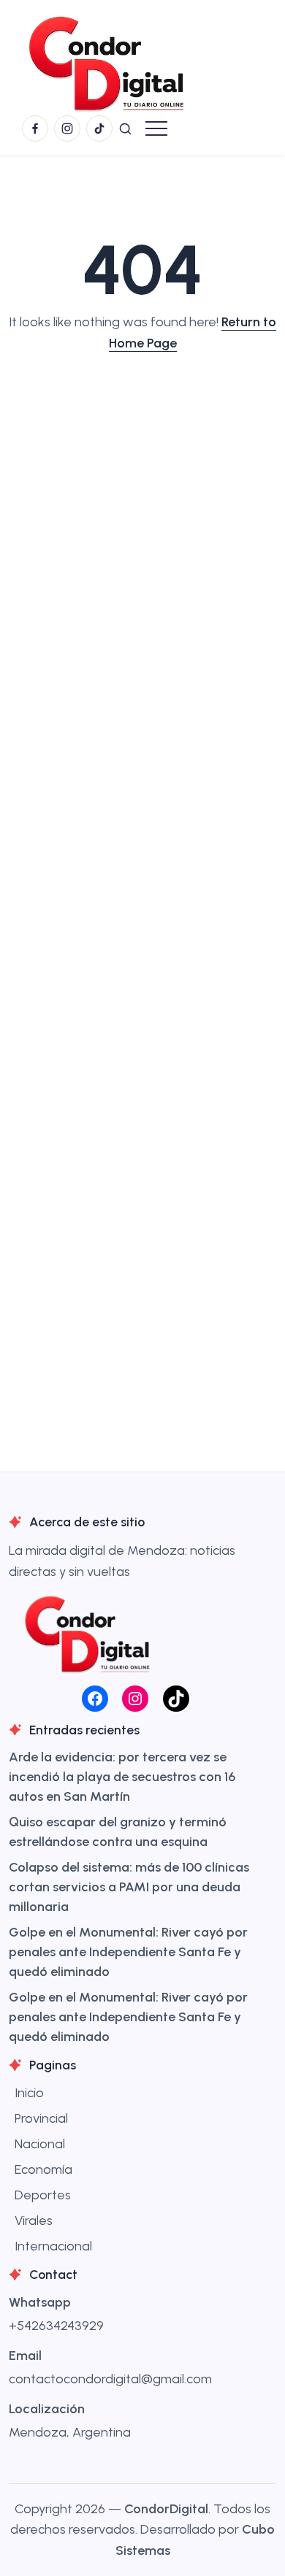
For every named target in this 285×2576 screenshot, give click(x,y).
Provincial (41, 2118)
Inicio (29, 2093)
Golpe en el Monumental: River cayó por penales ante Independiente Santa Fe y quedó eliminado (128, 1952)
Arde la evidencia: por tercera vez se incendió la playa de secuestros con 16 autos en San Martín (122, 1777)
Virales (34, 2221)
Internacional (53, 2246)
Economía (43, 2169)
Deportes (43, 2195)
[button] (125, 128)
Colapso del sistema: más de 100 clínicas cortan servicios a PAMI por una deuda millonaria (129, 1887)
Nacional (40, 2144)
